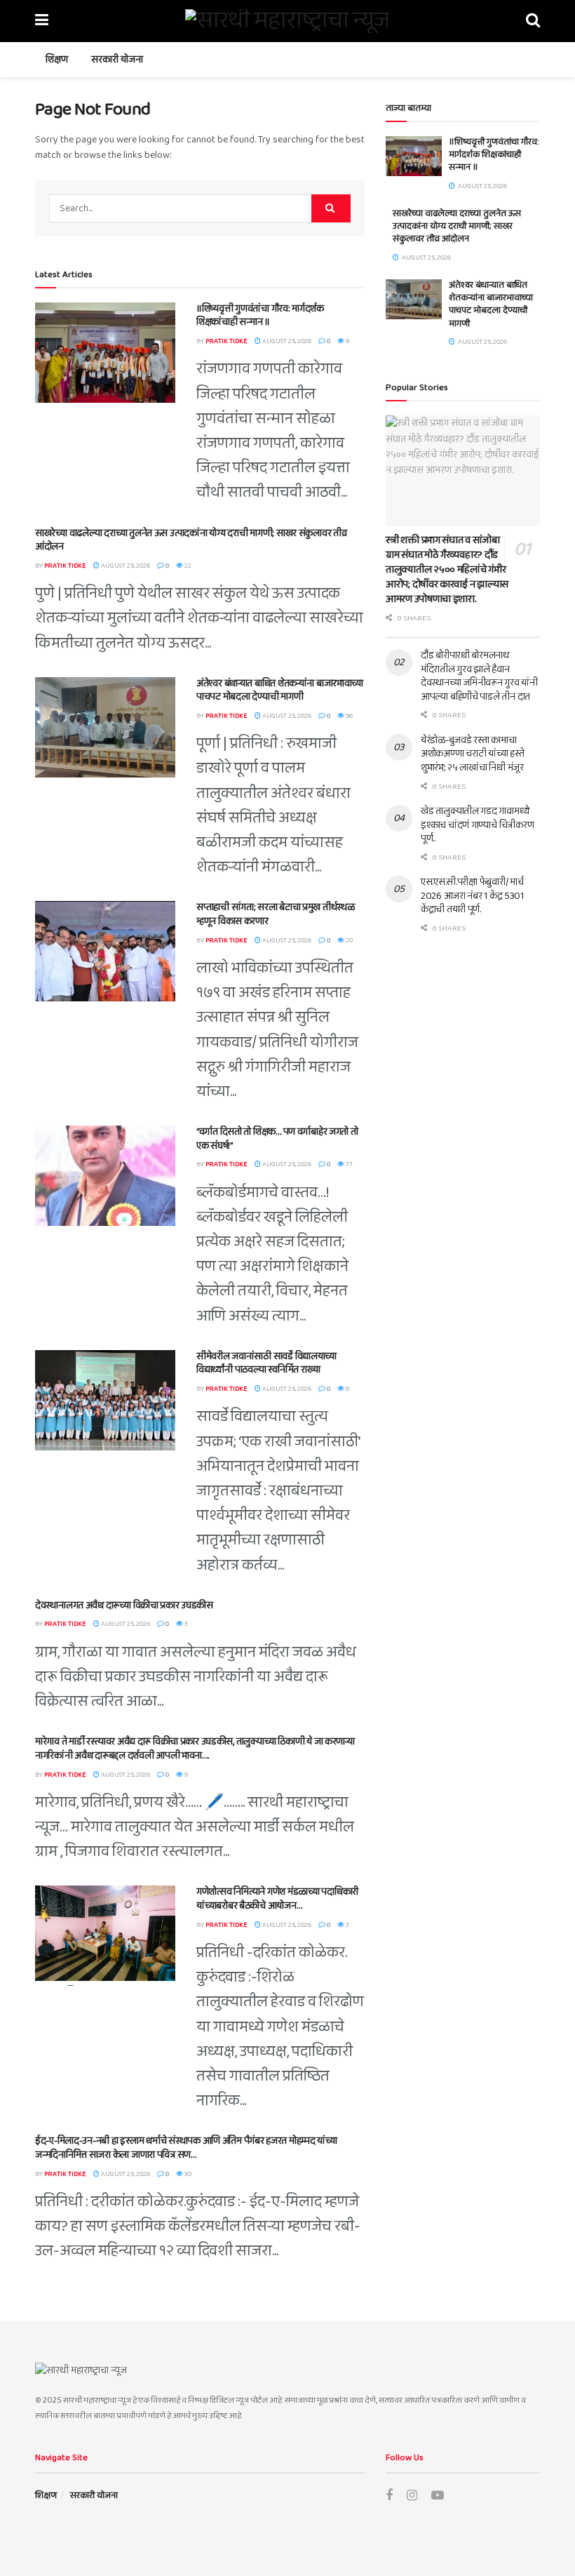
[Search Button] (331, 208)
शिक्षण (57, 60)
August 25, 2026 (286, 341)
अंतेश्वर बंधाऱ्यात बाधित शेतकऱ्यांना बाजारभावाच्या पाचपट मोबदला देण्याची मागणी (280, 690)
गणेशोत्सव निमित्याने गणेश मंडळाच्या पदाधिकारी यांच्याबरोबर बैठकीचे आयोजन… (277, 1899)
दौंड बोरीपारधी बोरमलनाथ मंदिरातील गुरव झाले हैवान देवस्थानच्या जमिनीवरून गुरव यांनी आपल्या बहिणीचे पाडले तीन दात (479, 676)
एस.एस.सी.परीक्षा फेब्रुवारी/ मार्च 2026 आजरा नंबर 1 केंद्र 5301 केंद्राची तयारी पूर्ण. (472, 896)
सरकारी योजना (117, 60)
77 (349, 1164)
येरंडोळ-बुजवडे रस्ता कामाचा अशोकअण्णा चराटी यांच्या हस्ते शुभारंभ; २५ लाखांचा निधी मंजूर (473, 754)
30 (187, 2174)
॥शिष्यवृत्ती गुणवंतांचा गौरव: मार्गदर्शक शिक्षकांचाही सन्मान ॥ (260, 316)
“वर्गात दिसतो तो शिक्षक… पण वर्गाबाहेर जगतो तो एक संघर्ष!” (277, 1139)
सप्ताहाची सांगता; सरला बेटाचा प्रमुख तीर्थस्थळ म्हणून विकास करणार (276, 914)
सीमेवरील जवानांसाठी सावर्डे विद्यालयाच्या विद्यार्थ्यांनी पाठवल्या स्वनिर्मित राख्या (266, 1363)
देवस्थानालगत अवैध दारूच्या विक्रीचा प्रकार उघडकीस (124, 1606)
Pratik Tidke (226, 341)
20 (349, 940)
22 (187, 566)
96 (349, 716)
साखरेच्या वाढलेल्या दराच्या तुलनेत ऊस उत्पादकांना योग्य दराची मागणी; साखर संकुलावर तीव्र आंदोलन (191, 540)
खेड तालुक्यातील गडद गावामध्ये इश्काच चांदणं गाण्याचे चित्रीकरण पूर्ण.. (477, 825)
